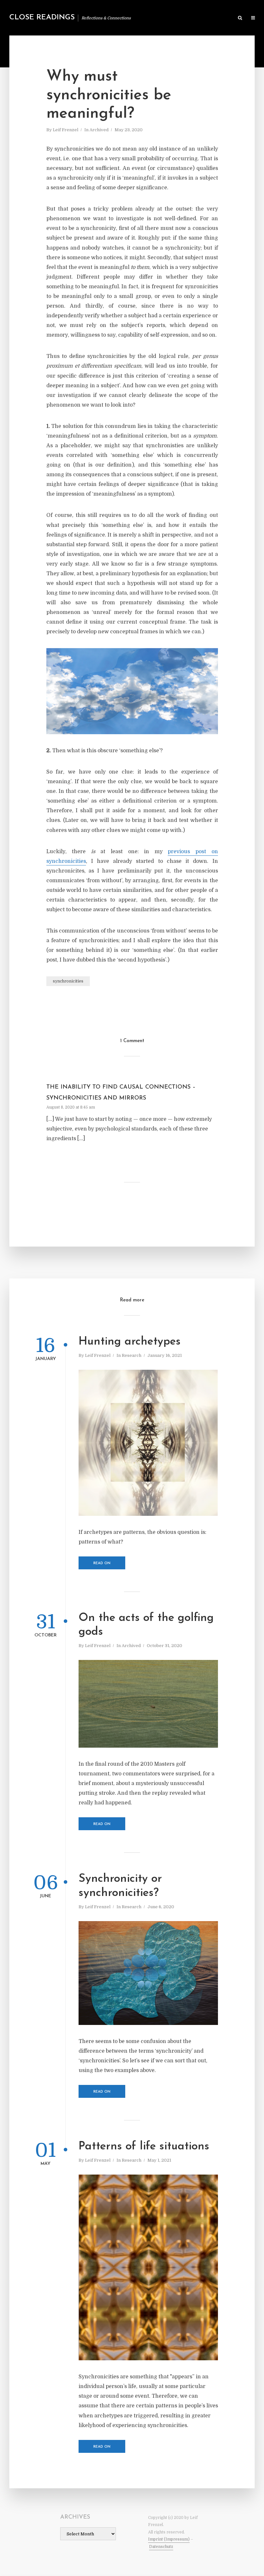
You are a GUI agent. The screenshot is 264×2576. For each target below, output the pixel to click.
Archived (99, 130)
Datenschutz (161, 2547)
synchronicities (68, 981)
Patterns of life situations (144, 2147)
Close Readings (42, 18)
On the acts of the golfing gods (146, 1625)
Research (132, 1355)
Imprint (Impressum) (169, 2539)
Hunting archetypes (130, 1342)
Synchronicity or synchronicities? (120, 1886)
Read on (102, 1563)
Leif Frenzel (66, 130)
